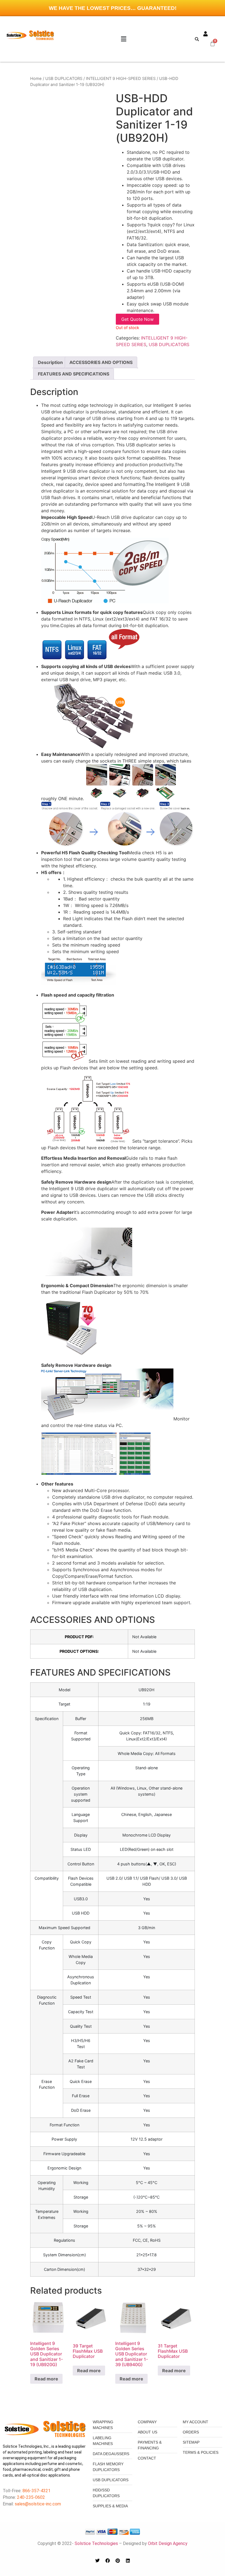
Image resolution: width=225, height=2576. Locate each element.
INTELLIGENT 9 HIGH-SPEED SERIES (121, 79)
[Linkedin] (128, 2561)
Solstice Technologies (96, 2543)
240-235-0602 (31, 2497)
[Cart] (213, 43)
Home (36, 79)
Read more (46, 2379)
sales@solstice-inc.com (38, 2504)
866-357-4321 (36, 2491)
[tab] (50, 362)
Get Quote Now (137, 319)
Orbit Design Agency (168, 2543)
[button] (123, 39)
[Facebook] (108, 2561)
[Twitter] (97, 2561)
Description (50, 362)
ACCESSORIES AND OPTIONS (101, 362)
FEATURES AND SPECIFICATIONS (74, 374)
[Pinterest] (118, 2561)
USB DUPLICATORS (64, 79)
